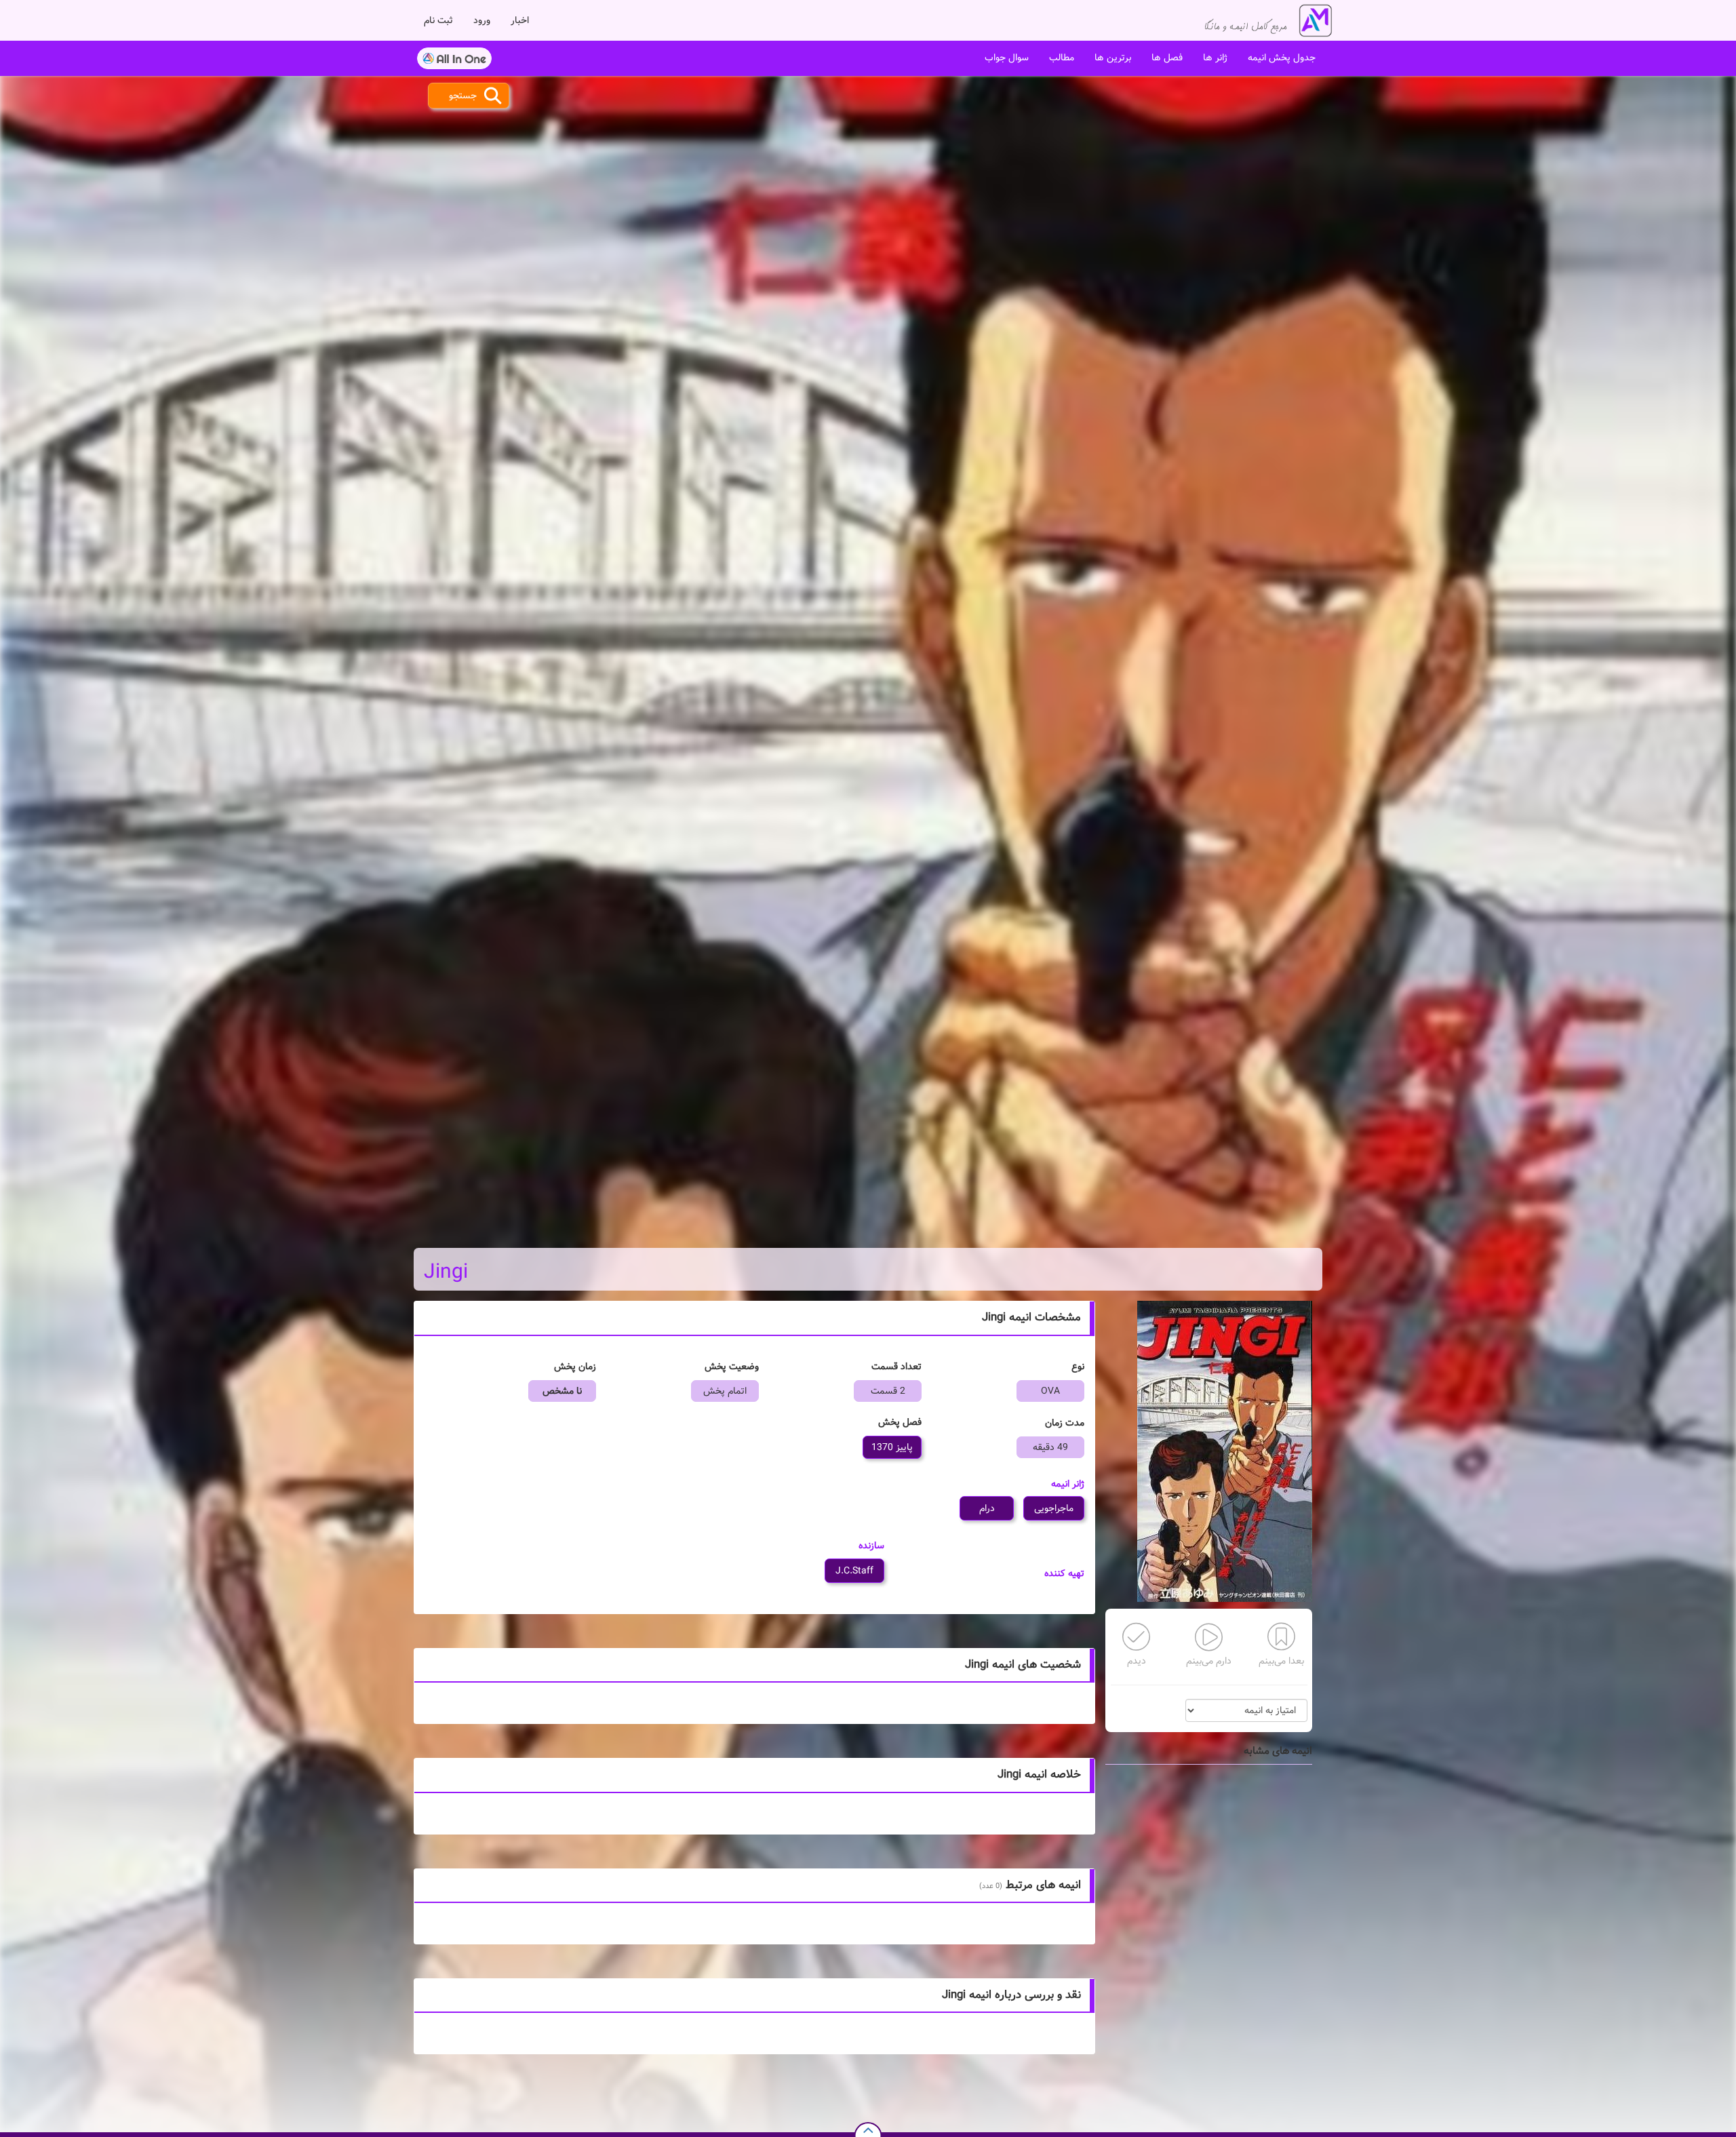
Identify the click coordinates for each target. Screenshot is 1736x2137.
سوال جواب (1007, 58)
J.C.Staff (854, 1571)
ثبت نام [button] (438, 20)
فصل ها (1167, 58)
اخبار (520, 20)
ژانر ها (1215, 58)
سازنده (871, 1546)
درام (987, 1508)
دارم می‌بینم (1209, 1661)
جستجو (463, 96)
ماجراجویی (1054, 1508)
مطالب (1062, 58)
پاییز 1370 (892, 1447)
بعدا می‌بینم (1281, 1661)
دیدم (1137, 1661)
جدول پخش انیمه (1282, 58)
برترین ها (1113, 58)
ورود (482, 20)
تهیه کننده (1064, 1573)
